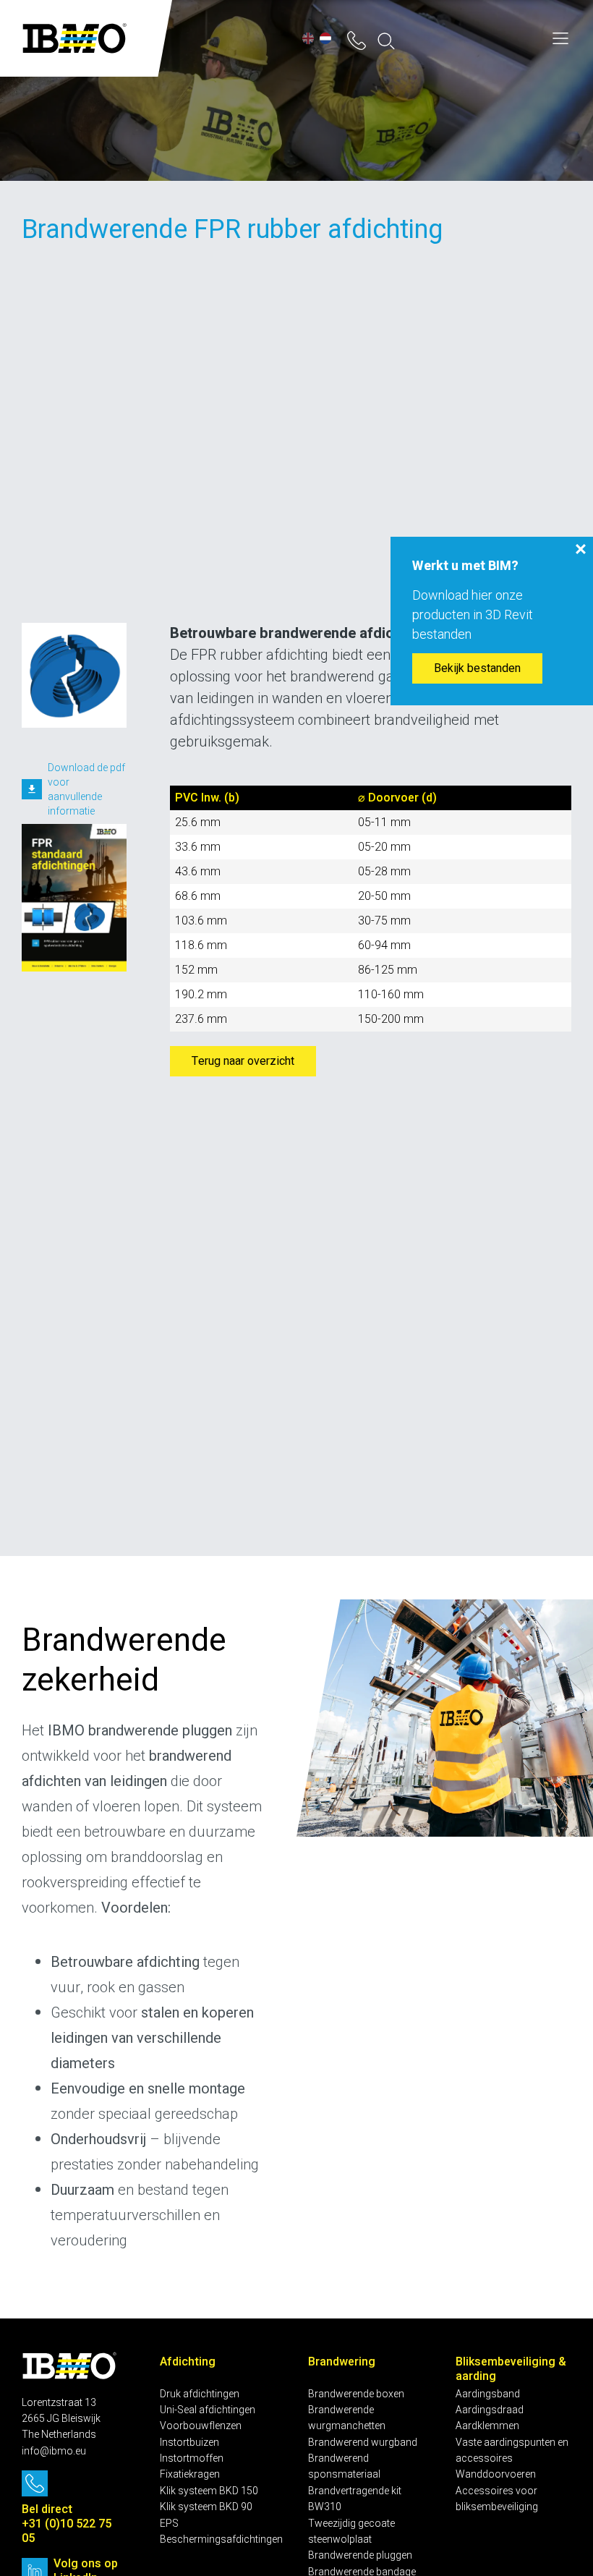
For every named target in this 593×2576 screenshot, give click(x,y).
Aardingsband (488, 2394)
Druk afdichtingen (200, 2394)
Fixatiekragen (190, 2474)
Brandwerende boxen (356, 2394)
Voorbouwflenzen (201, 2426)
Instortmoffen (192, 2458)
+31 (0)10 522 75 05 (67, 2531)
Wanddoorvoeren (496, 2474)
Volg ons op (86, 2564)
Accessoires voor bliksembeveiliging (497, 2499)
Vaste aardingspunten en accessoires (512, 2450)
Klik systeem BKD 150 (209, 2491)
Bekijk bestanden (477, 668)
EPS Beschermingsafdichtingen (221, 2532)
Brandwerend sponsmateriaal (344, 2466)
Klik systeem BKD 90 (206, 2507)
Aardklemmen (487, 2426)
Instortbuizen (189, 2443)
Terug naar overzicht (243, 1061)
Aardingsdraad (490, 2410)
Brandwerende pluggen (360, 2555)
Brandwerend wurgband (363, 2443)
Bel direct (48, 2509)
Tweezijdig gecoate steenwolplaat (351, 2532)
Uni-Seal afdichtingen (208, 2410)
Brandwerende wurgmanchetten (347, 2418)
